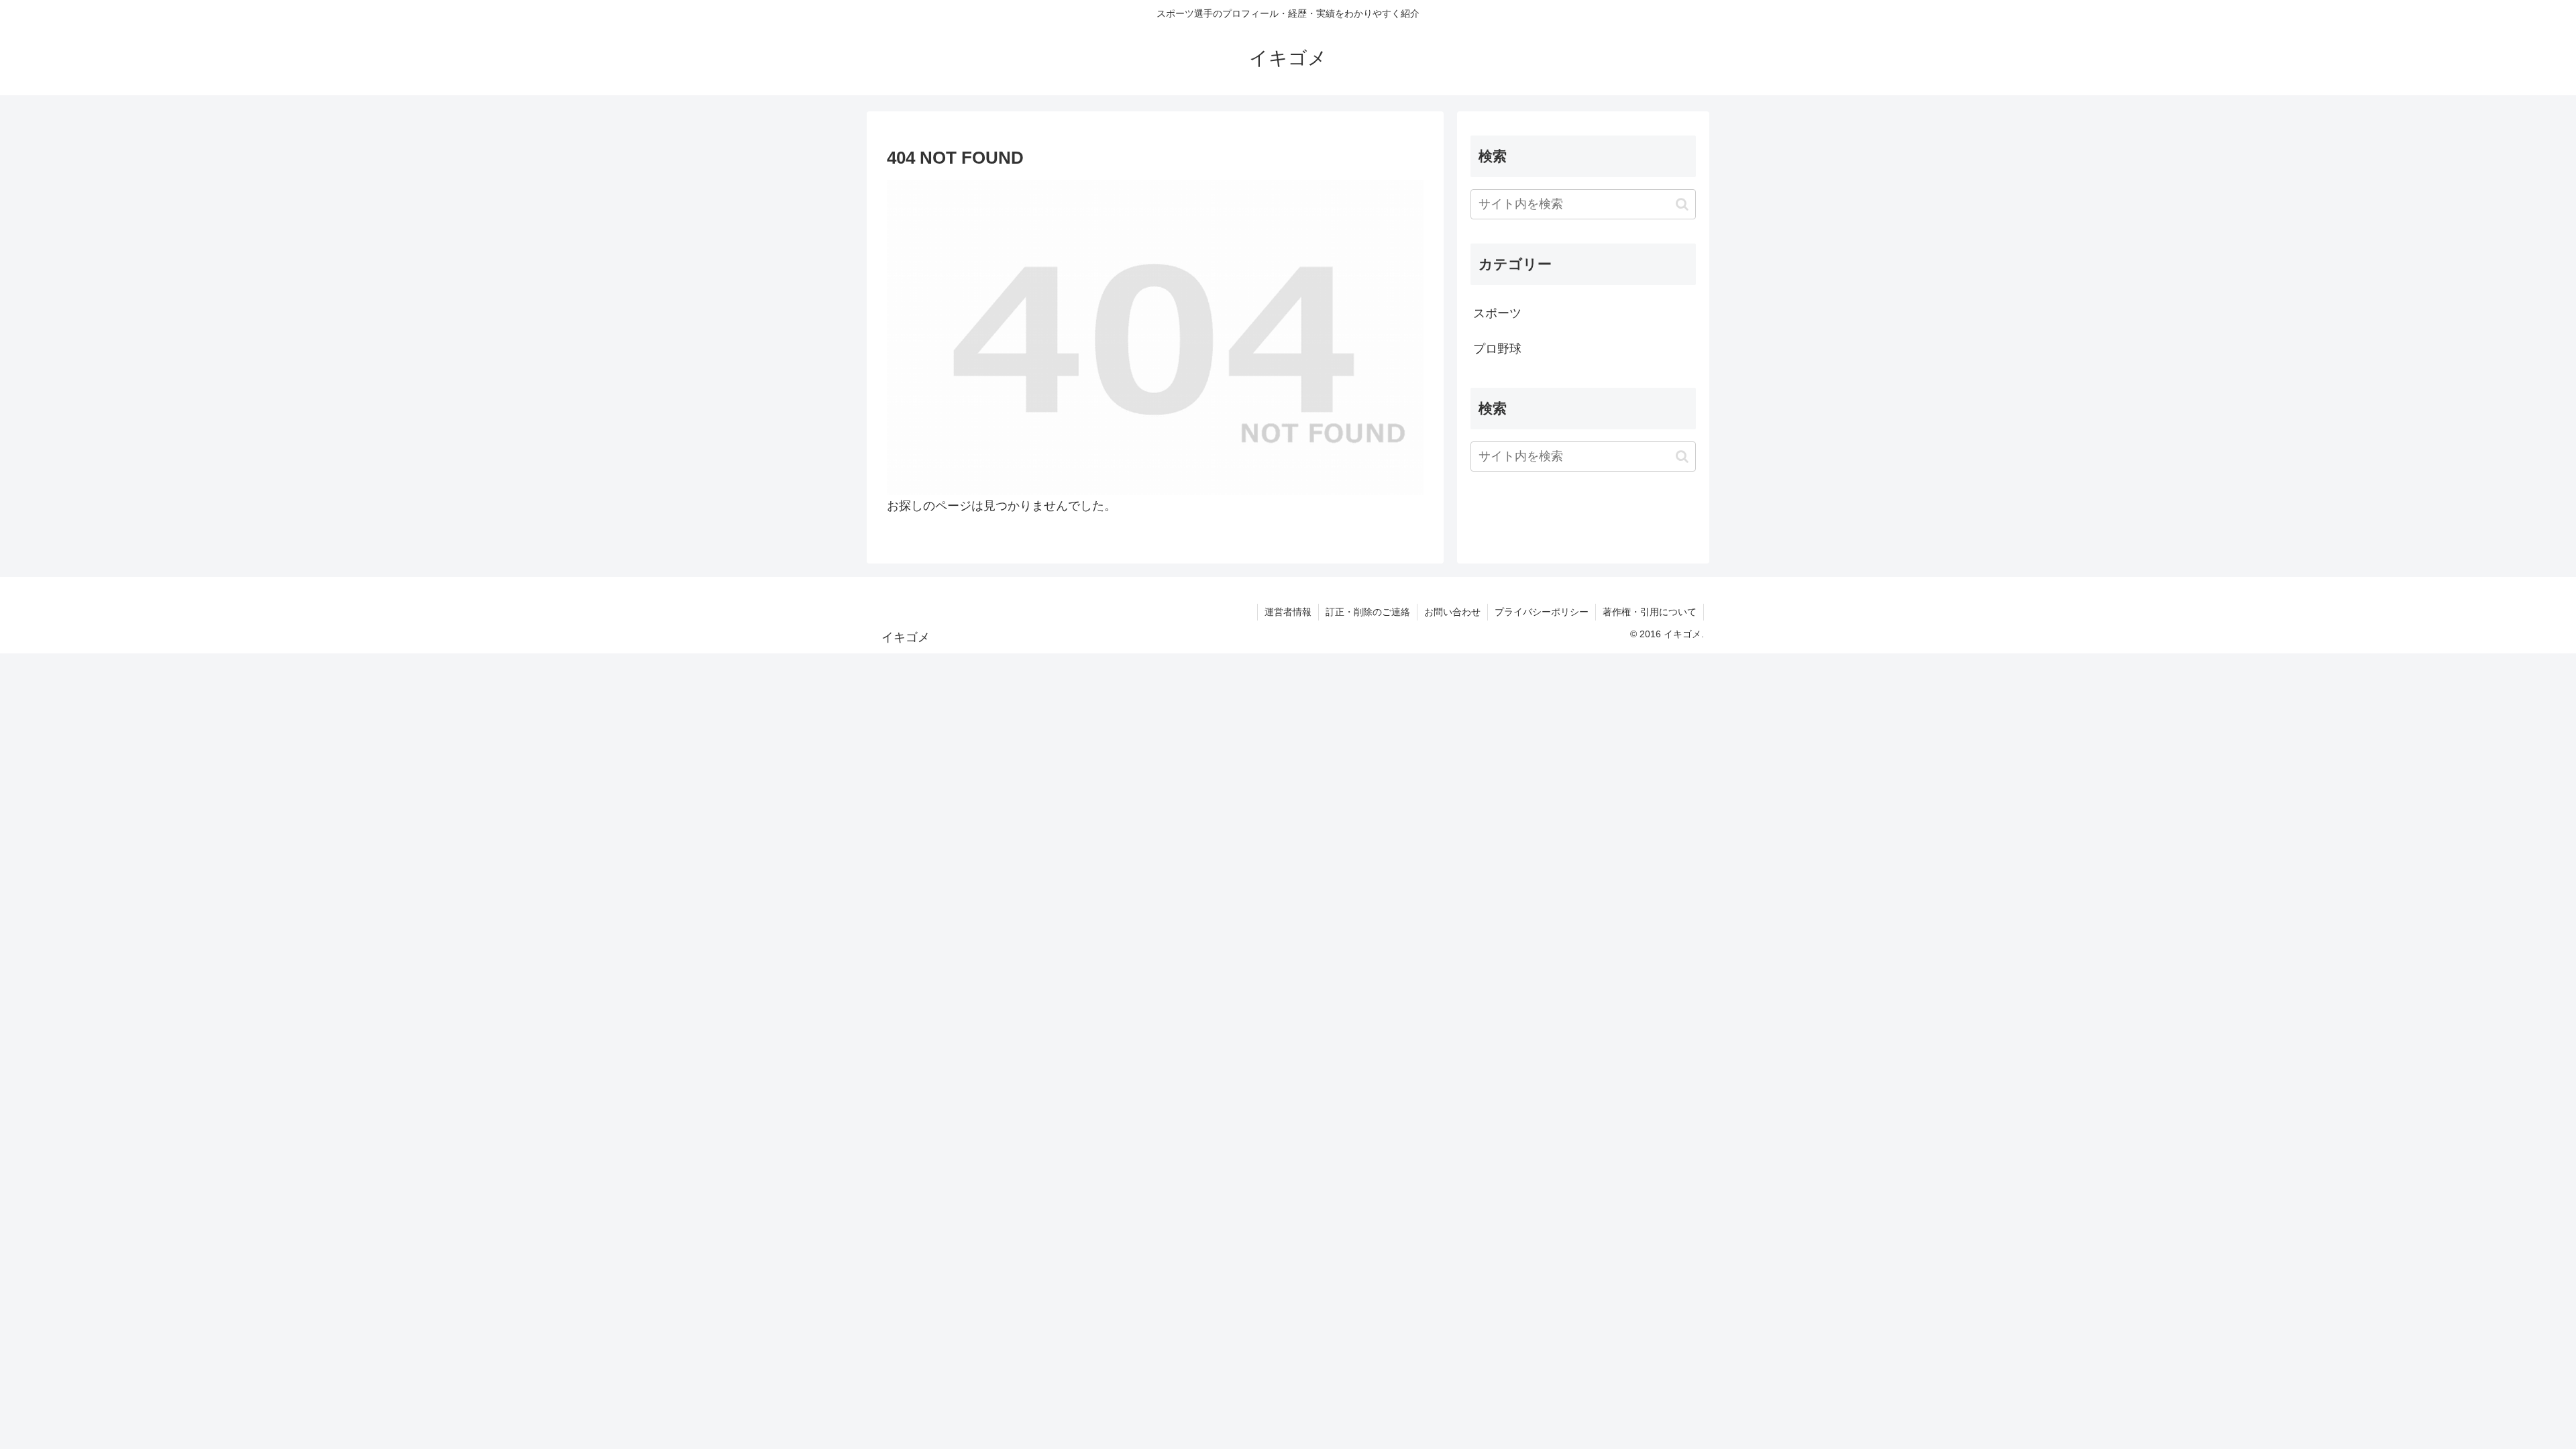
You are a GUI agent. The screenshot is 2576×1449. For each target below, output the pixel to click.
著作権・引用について (1650, 612)
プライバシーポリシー (1542, 612)
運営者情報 (1288, 612)
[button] (1682, 204)
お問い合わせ (1452, 612)
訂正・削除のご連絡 (1368, 612)
